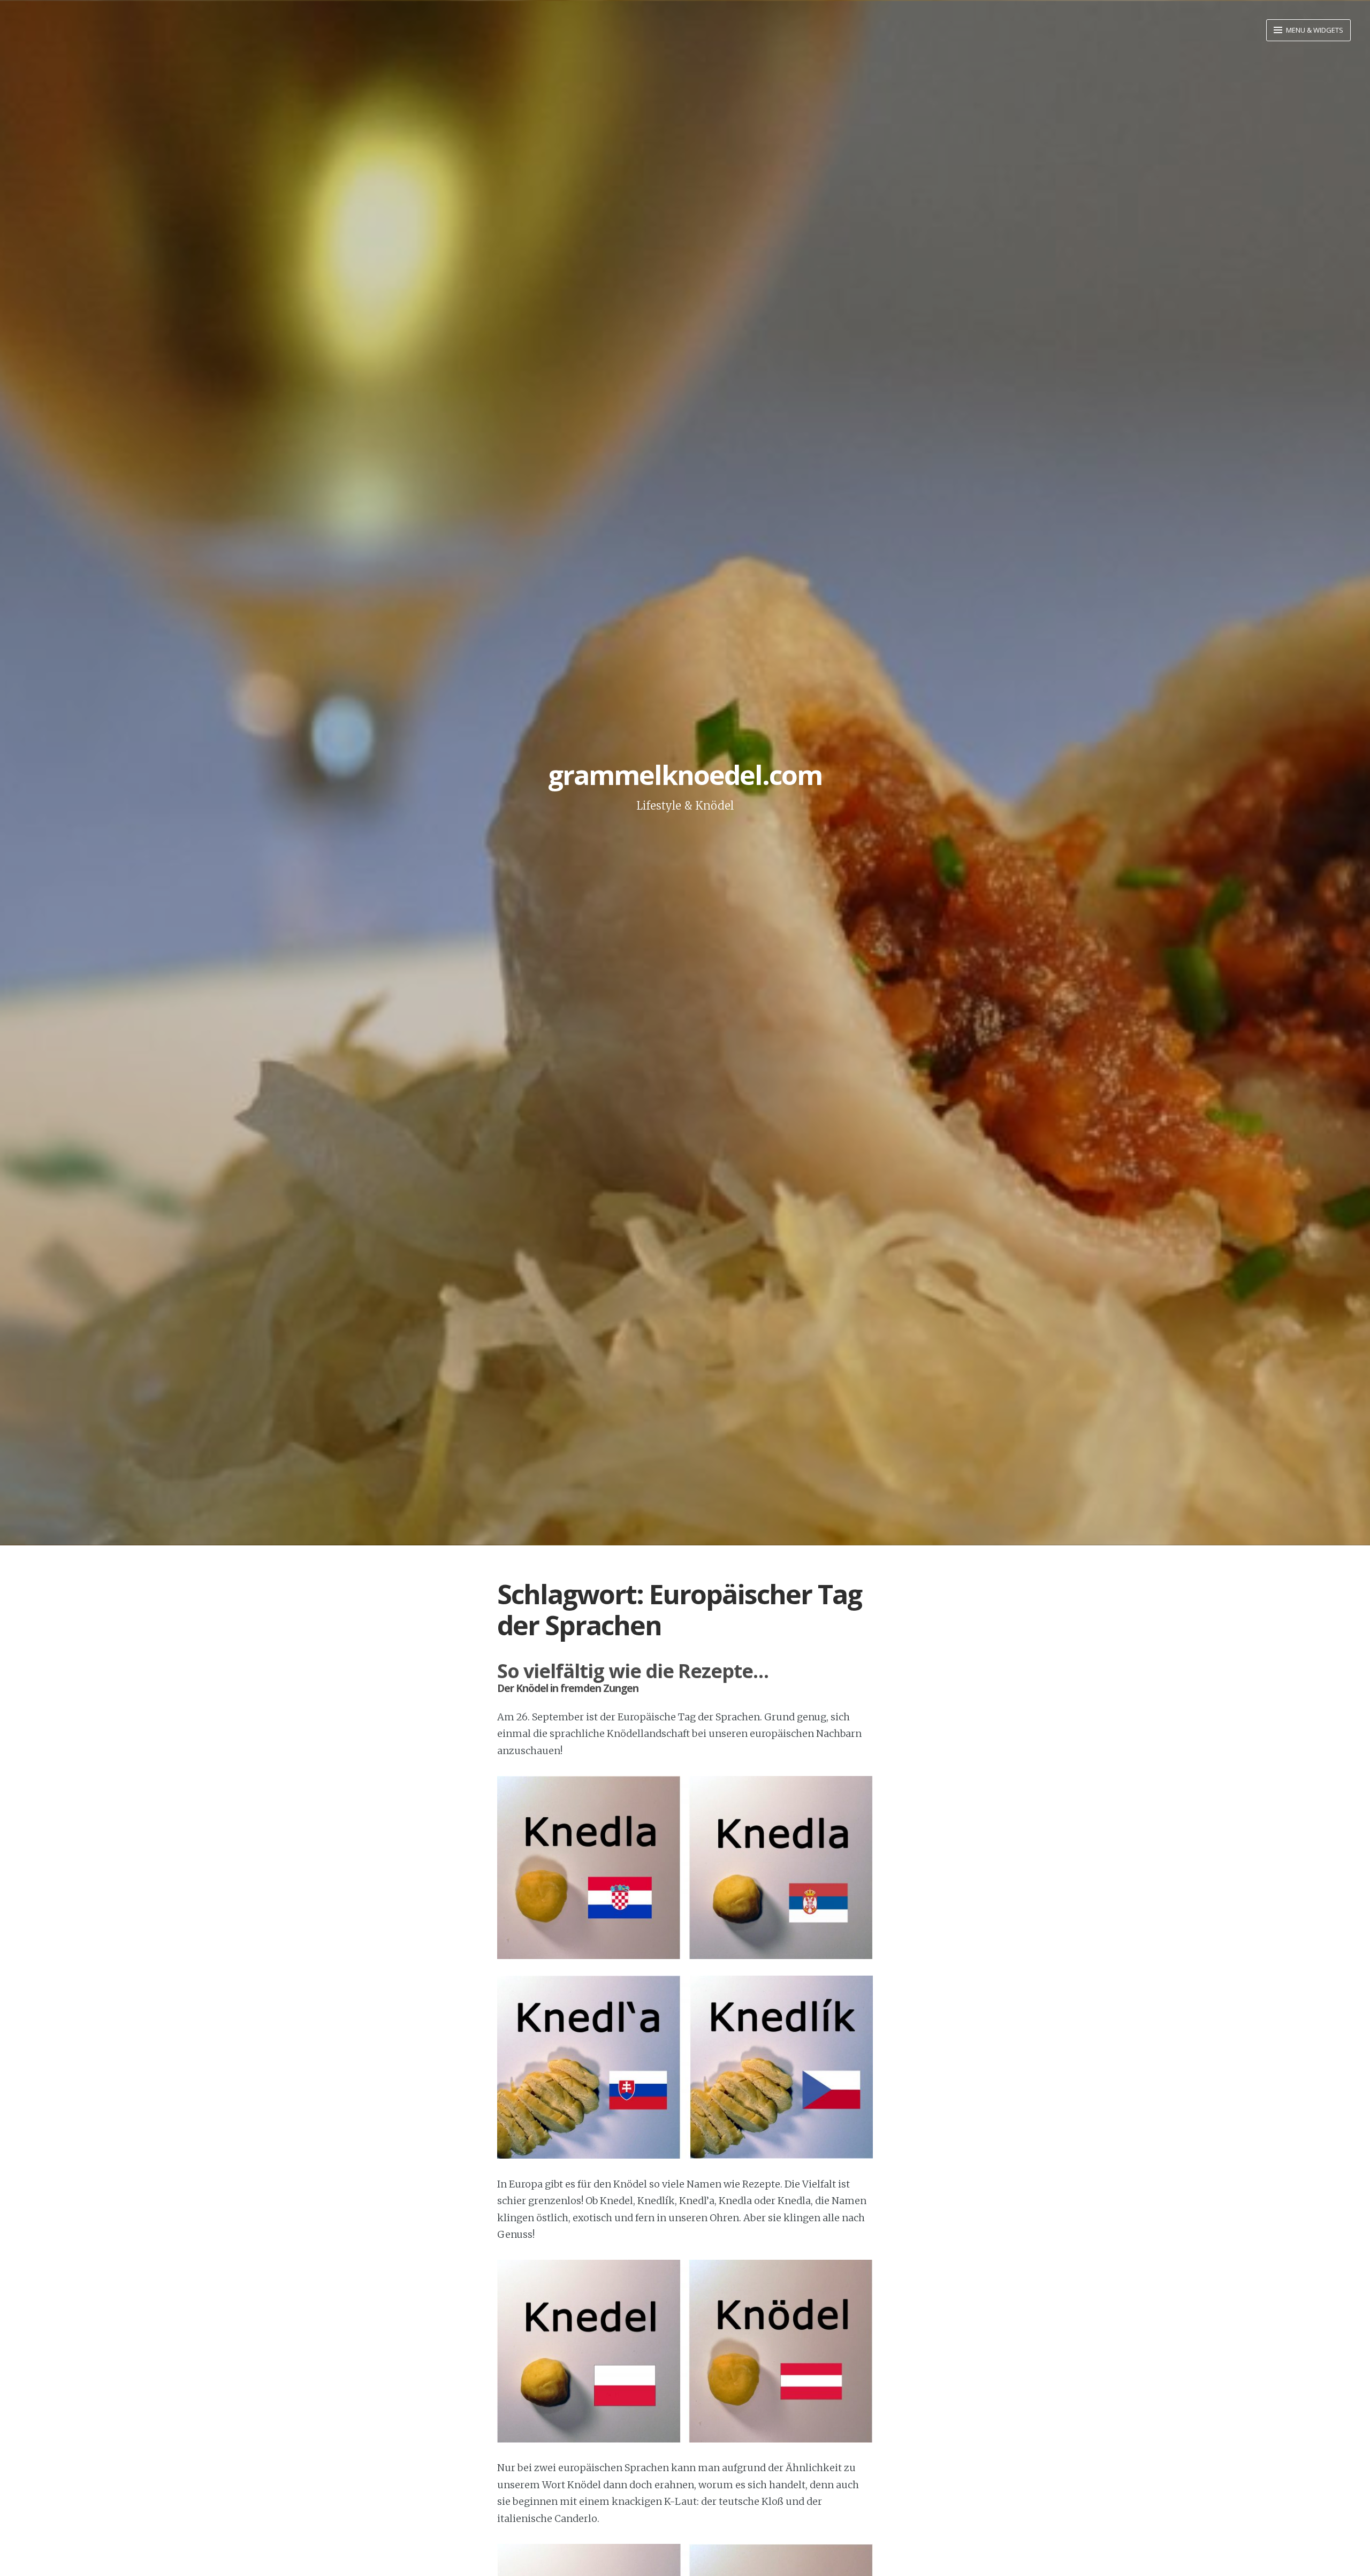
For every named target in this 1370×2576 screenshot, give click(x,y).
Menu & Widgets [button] (1314, 30)
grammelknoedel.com (685, 775)
